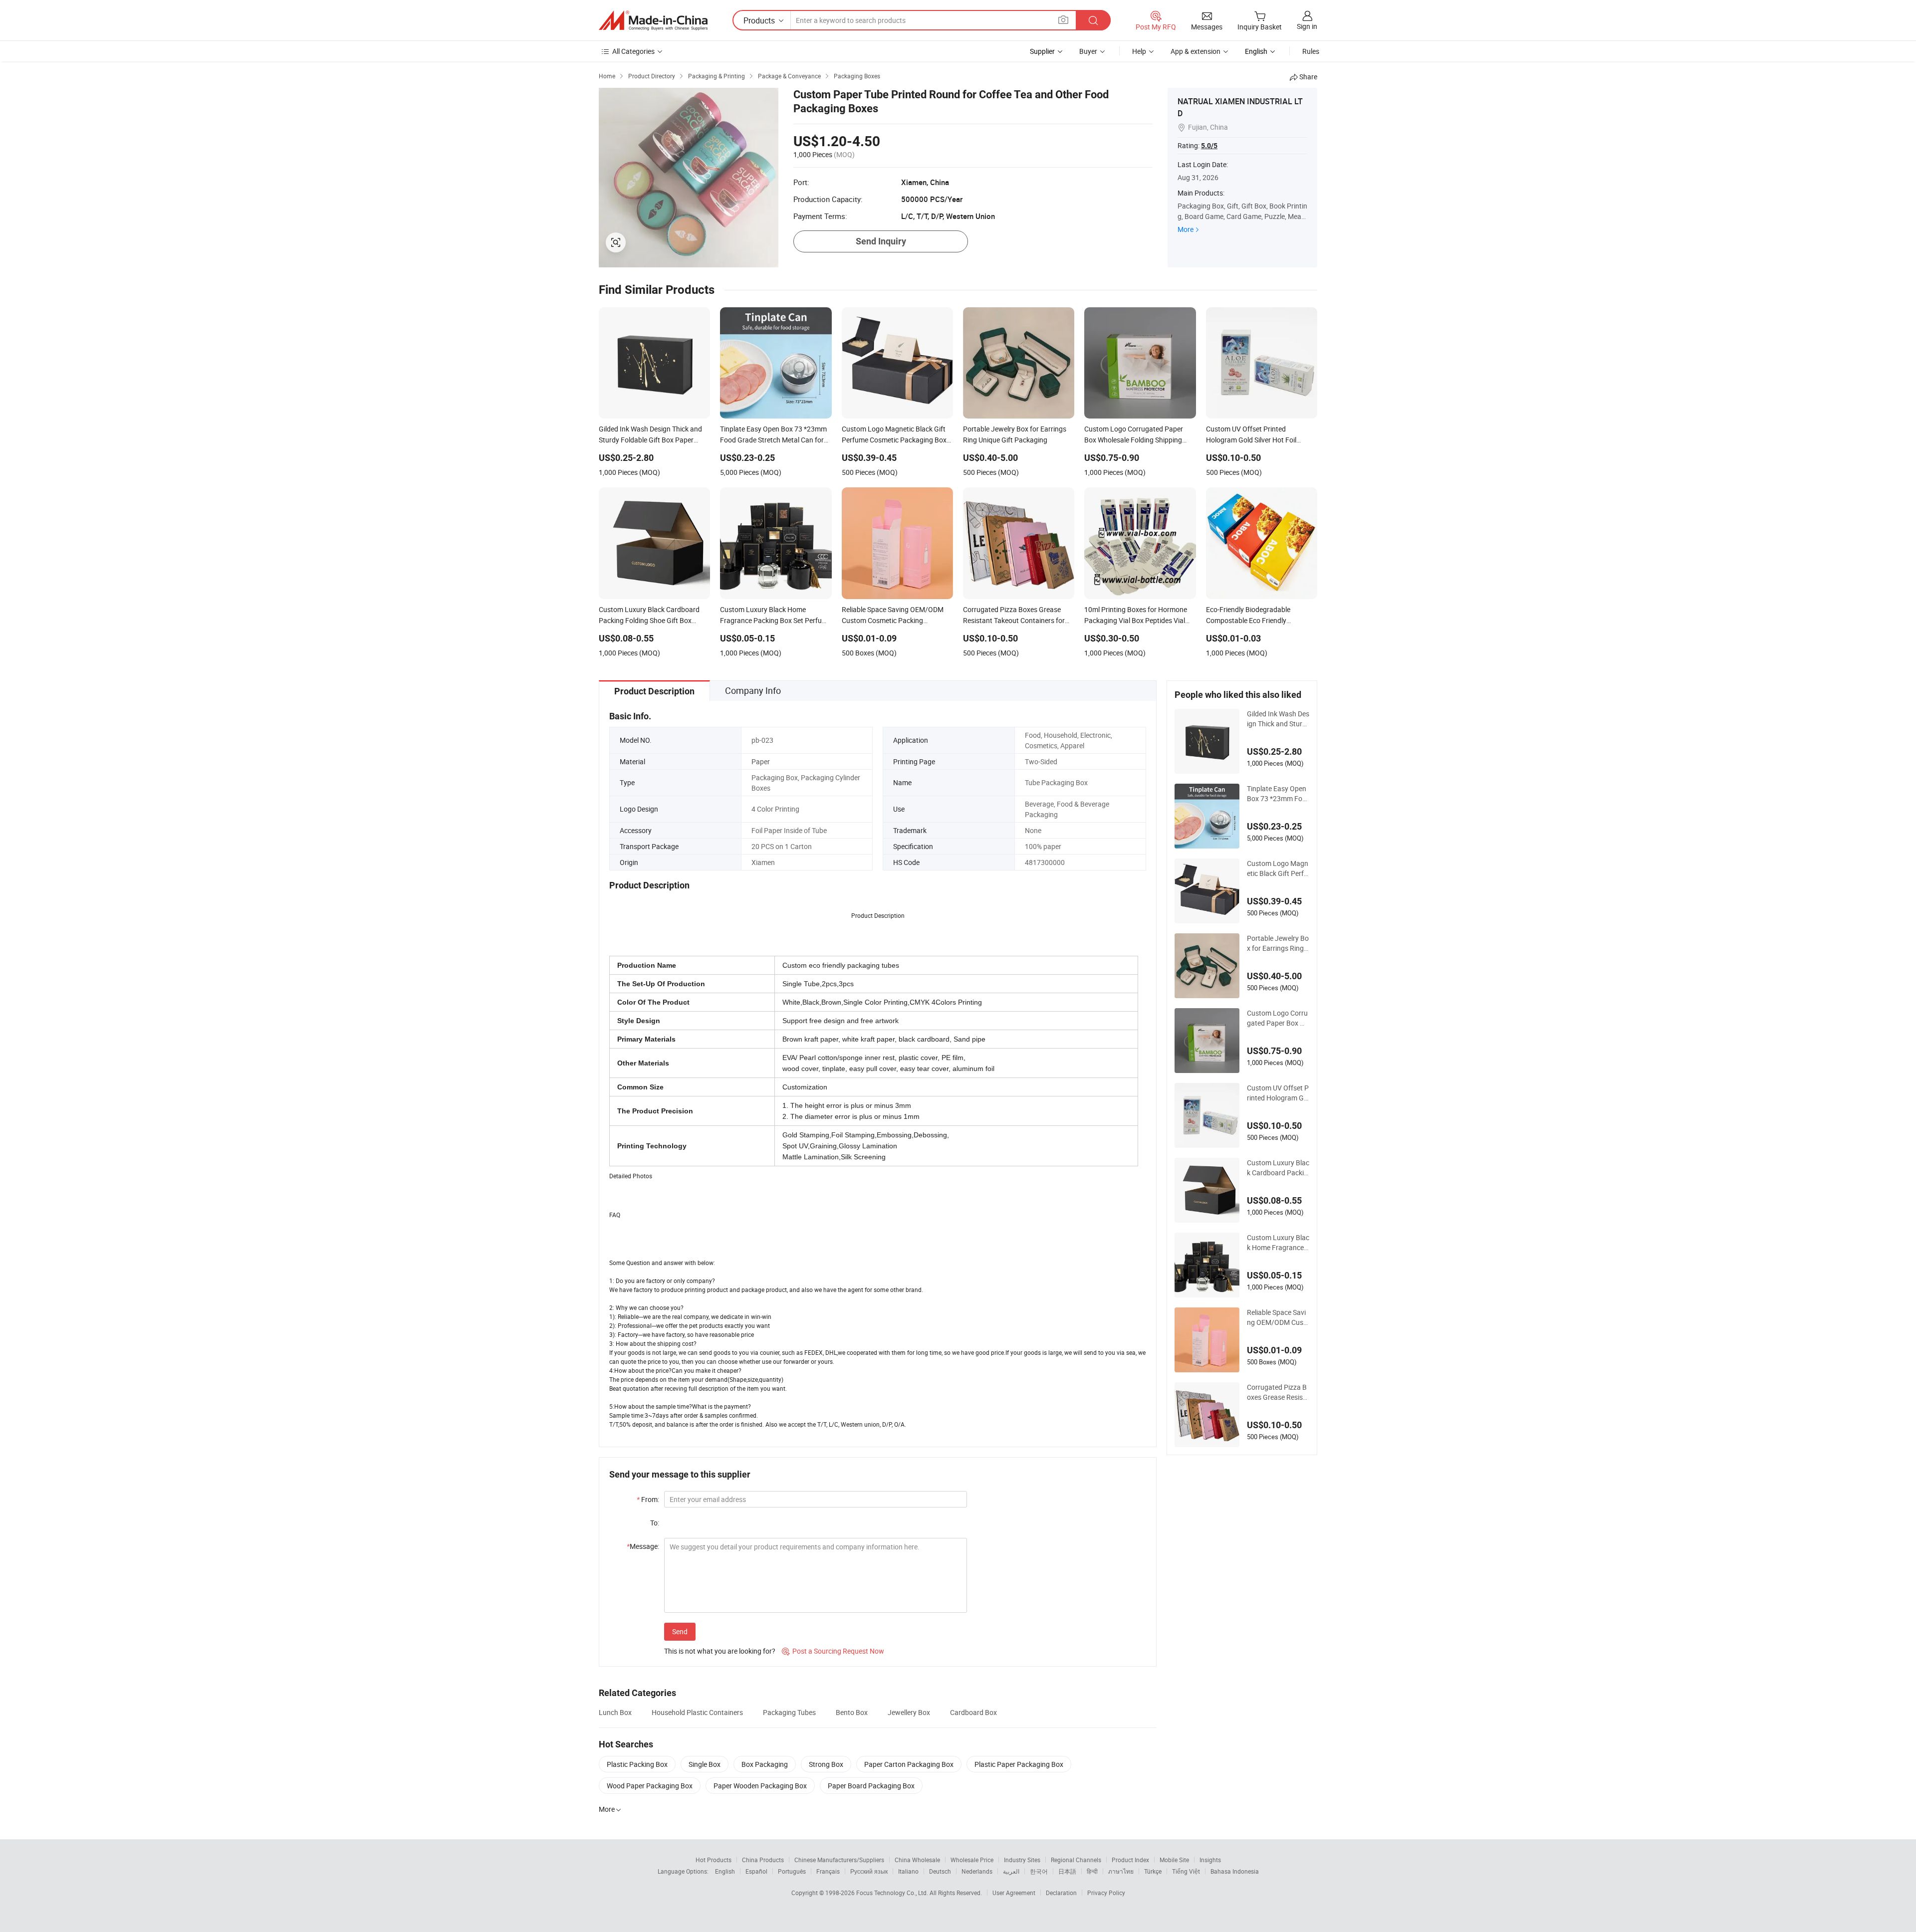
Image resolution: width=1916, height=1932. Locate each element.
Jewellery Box (909, 1712)
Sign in (1307, 26)
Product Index (1130, 1860)
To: (655, 1523)
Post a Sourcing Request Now (833, 1651)
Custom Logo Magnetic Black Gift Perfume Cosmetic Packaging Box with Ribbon (1278, 868)
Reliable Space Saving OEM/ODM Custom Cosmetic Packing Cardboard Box (1276, 1317)
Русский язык (869, 1871)
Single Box (705, 1764)
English (725, 1871)
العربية (1011, 1871)
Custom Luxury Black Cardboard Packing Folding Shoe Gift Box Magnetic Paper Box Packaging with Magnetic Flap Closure (1278, 1168)
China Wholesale (917, 1860)
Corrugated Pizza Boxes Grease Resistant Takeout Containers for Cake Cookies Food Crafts (1278, 1392)
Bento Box (852, 1712)
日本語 (1067, 1871)
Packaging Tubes (789, 1712)
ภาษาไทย (1121, 1871)
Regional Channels (1076, 1860)
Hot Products (714, 1860)
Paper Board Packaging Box (871, 1786)
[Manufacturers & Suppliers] (653, 20)
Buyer (1088, 51)
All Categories (633, 51)
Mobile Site (1174, 1860)
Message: (643, 1546)
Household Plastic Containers (697, 1712)
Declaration (1061, 1893)
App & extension (1196, 51)
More (1186, 229)
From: (648, 1499)
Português (792, 1871)
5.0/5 (1209, 146)
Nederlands (977, 1871)
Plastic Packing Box (637, 1764)
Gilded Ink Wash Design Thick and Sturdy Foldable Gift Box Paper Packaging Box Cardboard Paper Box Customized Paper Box (1278, 719)
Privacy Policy (1106, 1893)
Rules (1311, 51)
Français (828, 1871)
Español (756, 1871)
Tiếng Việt (1186, 1871)
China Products (763, 1860)
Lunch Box (615, 1712)
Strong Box (826, 1764)
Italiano (908, 1871)
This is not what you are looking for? (720, 1651)
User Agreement (1014, 1893)
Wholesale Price (972, 1860)
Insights (1210, 1860)
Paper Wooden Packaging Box (760, 1786)
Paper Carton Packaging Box (909, 1764)
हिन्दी (1092, 1871)
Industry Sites (1022, 1860)
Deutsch (940, 1871)
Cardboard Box (973, 1712)
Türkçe (1153, 1871)
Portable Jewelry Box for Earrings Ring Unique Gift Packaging (1278, 943)
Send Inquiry (881, 241)
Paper (761, 761)
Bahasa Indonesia (1235, 1871)
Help (1139, 51)
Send (680, 1631)
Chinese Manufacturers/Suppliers (839, 1860)
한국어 (1039, 1871)
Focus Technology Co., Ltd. (893, 1893)
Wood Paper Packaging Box (650, 1786)
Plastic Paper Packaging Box (1019, 1764)
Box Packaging (765, 1764)
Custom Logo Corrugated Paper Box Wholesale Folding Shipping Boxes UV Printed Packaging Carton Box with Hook (1278, 1018)
